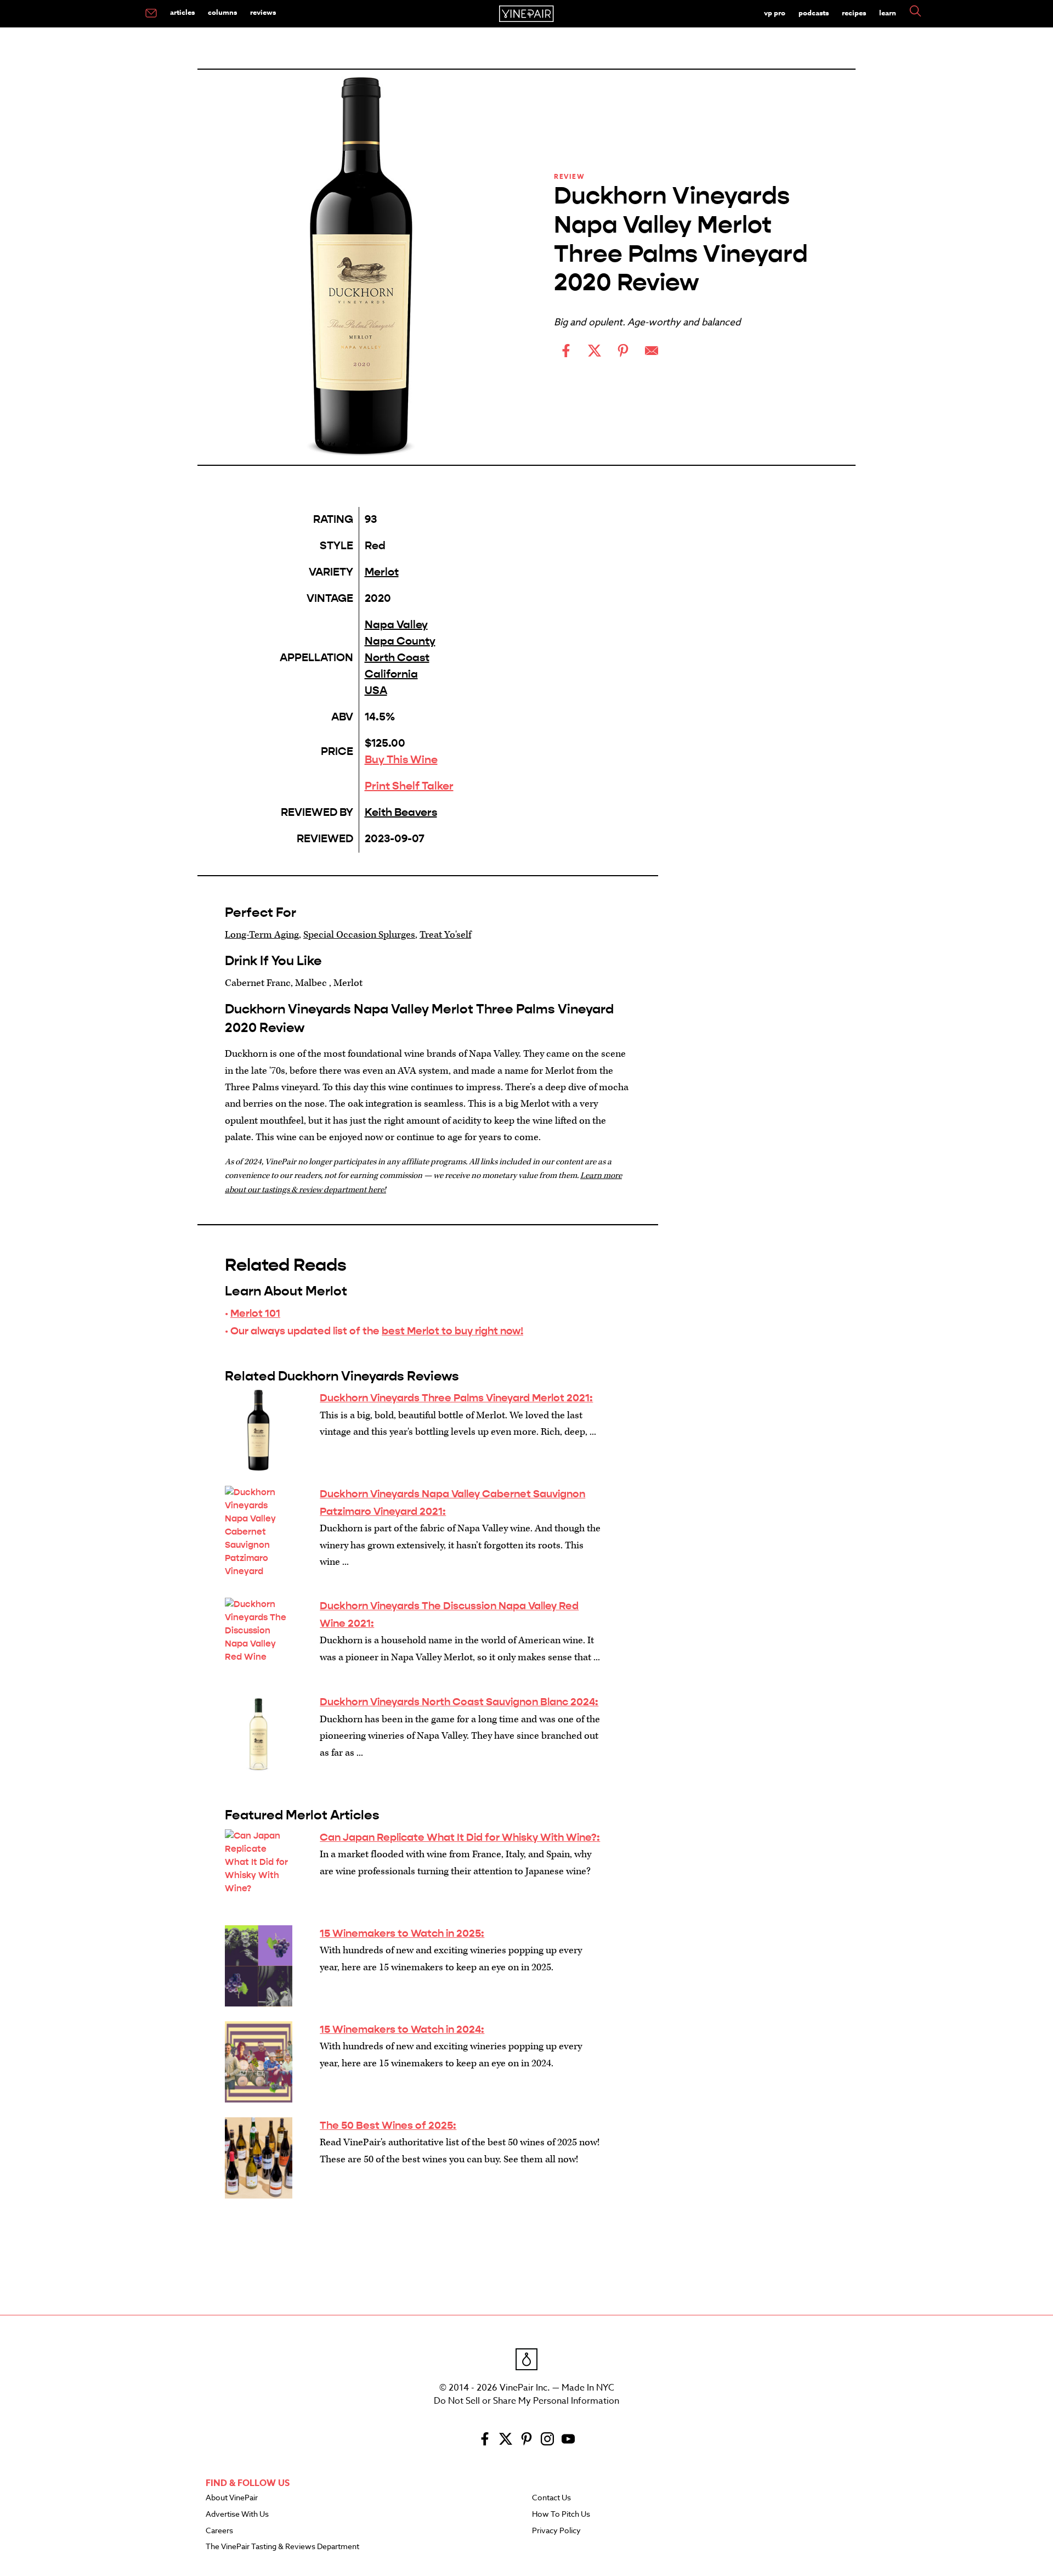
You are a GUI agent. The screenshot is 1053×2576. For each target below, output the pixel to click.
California (391, 674)
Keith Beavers (401, 812)
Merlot (382, 572)
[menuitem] (151, 14)
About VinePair (232, 2498)
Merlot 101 (255, 1313)
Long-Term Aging (262, 935)
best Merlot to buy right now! (452, 1331)
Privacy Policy (556, 2531)
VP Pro (775, 13)
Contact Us (551, 2498)
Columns (222, 12)
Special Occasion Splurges (359, 935)
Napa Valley (396, 625)
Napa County (400, 641)
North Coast (397, 658)
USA (376, 690)
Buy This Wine (401, 760)
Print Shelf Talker (409, 786)
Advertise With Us (237, 2515)
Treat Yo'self (445, 935)
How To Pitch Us (561, 2515)
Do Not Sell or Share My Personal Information (526, 2401)
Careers (219, 2531)
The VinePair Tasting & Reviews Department (282, 2547)
